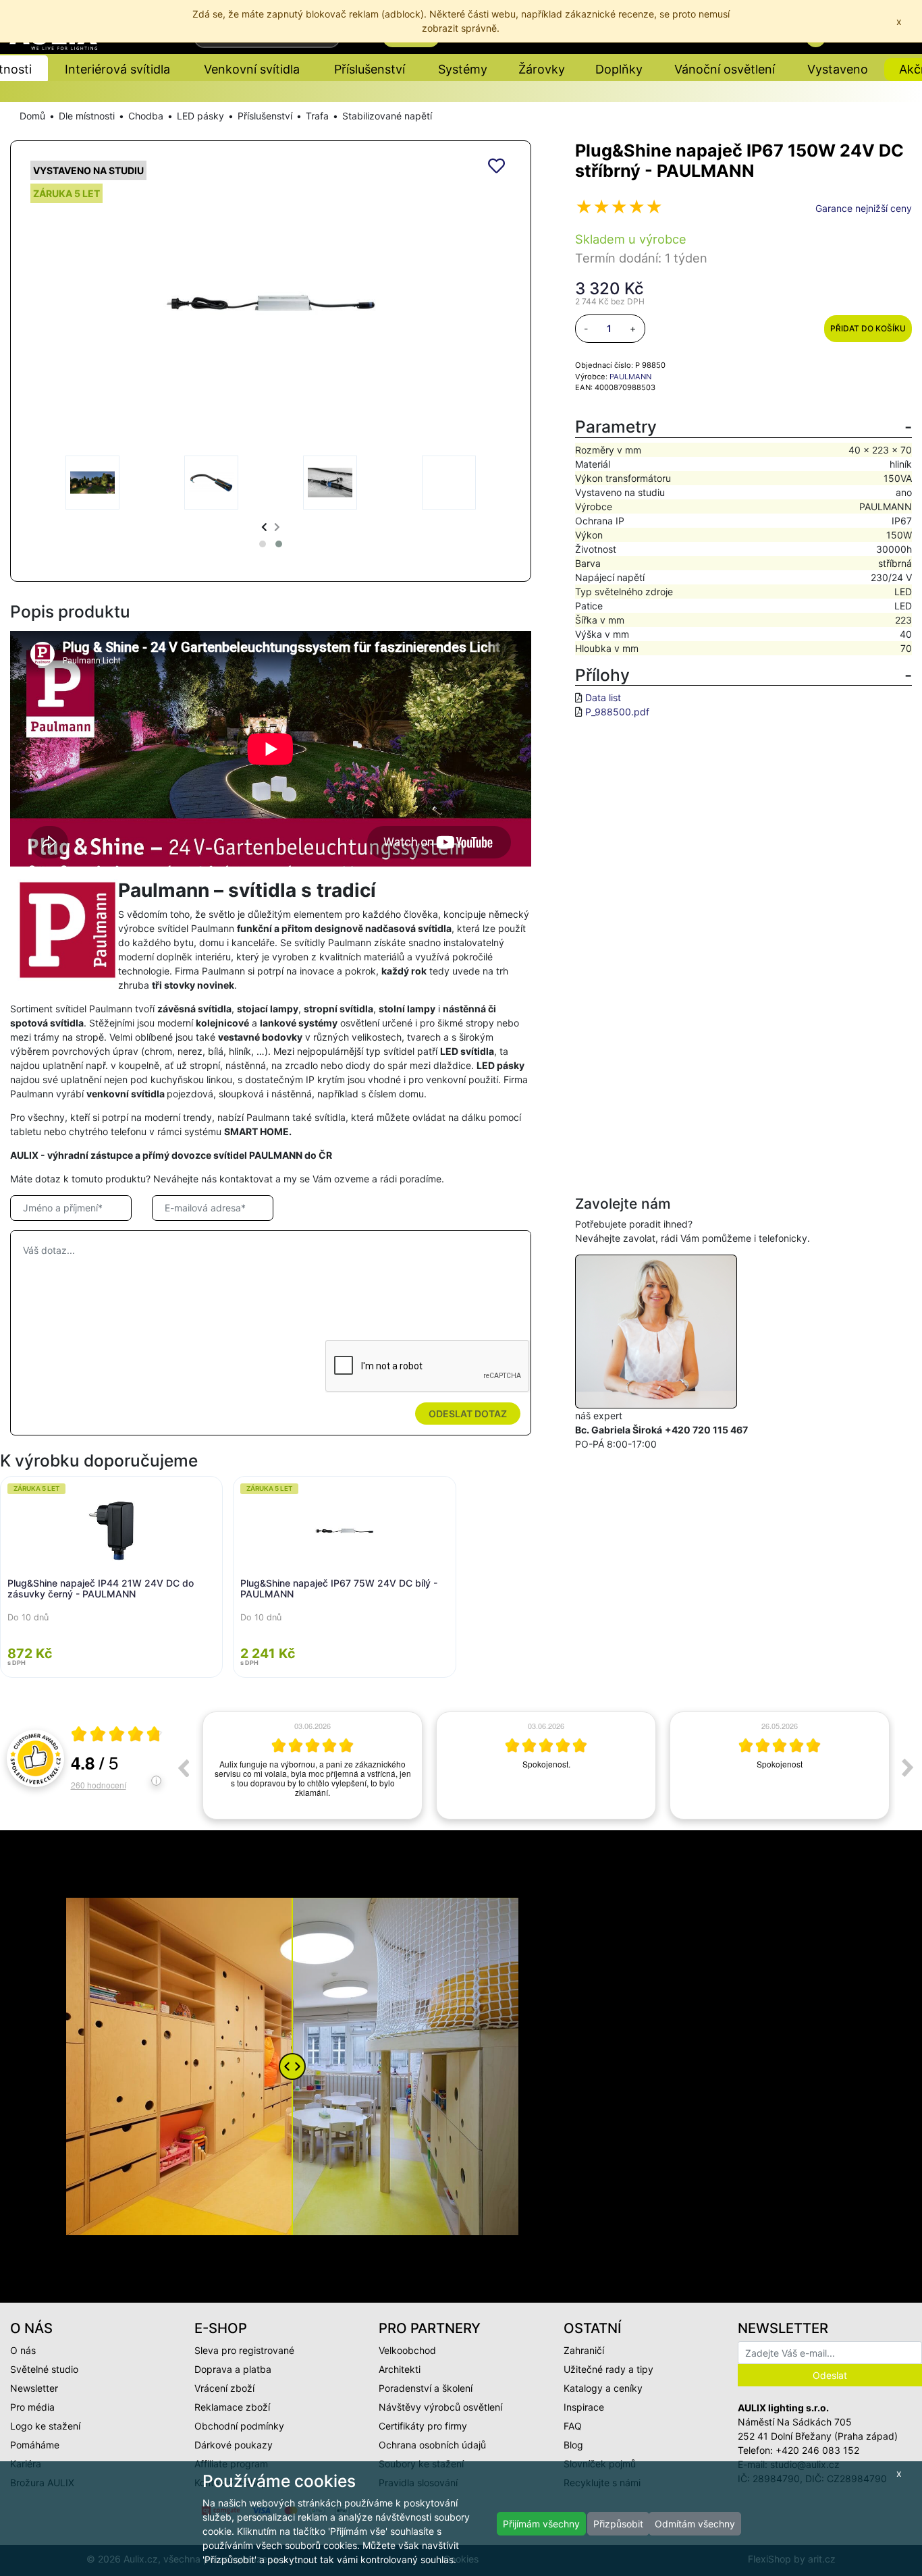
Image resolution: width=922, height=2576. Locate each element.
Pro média (32, 2407)
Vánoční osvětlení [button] (725, 69)
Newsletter (34, 2388)
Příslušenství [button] (370, 69)
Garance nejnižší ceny (864, 208)
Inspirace (584, 2407)
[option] (313, 1765)
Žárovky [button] (542, 69)
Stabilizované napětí (387, 116)
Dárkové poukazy (234, 2445)
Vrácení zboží (224, 2388)
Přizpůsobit (618, 2524)
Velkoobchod (407, 2350)
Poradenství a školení (426, 2388)
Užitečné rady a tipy (608, 2369)
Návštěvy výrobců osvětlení (440, 2407)
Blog (573, 2445)
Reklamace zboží (232, 2407)
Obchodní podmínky (239, 2426)
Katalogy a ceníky (603, 2388)
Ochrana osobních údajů (432, 2445)
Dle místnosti (87, 116)
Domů (32, 116)
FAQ (573, 2426)
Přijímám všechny (541, 2524)
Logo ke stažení (45, 2426)
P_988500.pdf (617, 712)
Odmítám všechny (695, 2524)
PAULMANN (630, 377)
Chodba (146, 116)
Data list (603, 697)
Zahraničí (584, 2350)
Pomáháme (35, 2445)
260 (99, 1785)
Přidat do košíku (868, 328)
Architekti (400, 2369)
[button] (263, 544)
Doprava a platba (233, 2369)
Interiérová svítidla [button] (117, 69)
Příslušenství (265, 116)
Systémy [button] (463, 69)
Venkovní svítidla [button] (252, 69)
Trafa (317, 116)
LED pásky (200, 116)
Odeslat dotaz (468, 1414)
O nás (23, 2350)
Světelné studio (44, 2369)
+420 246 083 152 (817, 2450)
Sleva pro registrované (244, 2350)
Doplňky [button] (619, 69)
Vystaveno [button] (838, 69)
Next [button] (908, 1767)
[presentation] (264, 527)
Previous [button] (183, 1767)
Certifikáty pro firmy (423, 2426)
